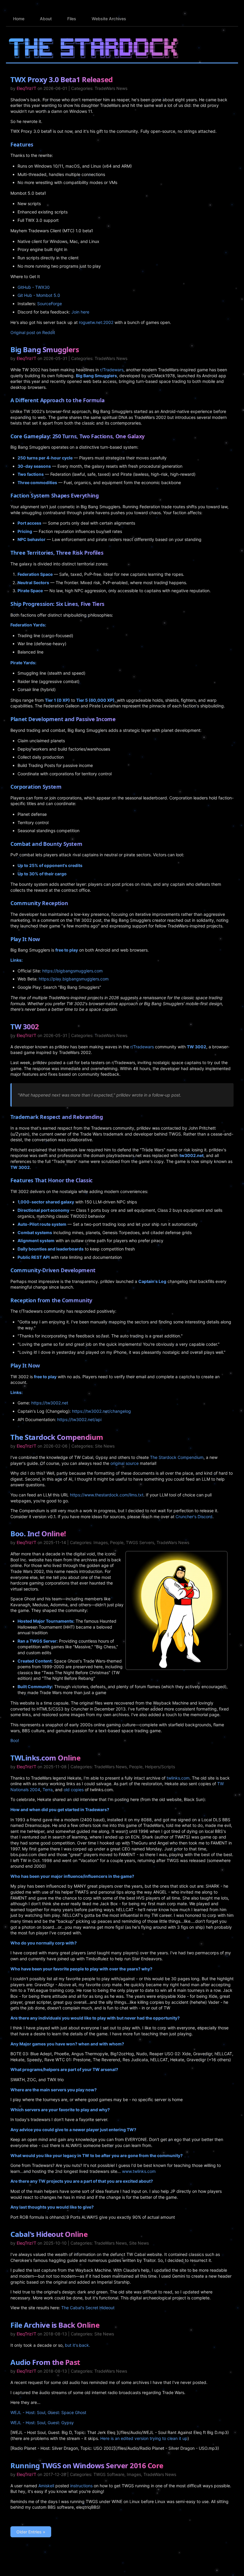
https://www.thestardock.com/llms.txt (107, 1495)
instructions (81, 2486)
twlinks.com (178, 1778)
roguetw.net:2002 (96, 322)
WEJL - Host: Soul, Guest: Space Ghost (48, 2412)
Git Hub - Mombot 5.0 (39, 295)
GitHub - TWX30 (34, 287)
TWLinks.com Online (45, 1758)
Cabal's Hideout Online (49, 2234)
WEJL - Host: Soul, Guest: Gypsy (42, 2423)
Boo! (15, 1740)
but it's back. (78, 2345)
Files (72, 19)
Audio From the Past (45, 2362)
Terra (48, 1790)
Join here (80, 312)
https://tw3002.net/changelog (101, 1411)
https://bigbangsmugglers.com (72, 971)
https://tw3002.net (50, 1403)
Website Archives (109, 19)
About (46, 19)
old (67, 1790)
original (117, 1463)
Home (19, 19)
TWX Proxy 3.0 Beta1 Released (62, 79)
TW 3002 (25, 1026)
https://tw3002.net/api (79, 1419)
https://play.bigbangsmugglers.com (74, 979)
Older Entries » (31, 2532)
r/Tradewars (112, 370)
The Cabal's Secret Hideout (88, 2308)
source (132, 1463)
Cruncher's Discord (194, 1517)
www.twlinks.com (139, 2171)
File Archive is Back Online (55, 2325)
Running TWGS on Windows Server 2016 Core (87, 2465)
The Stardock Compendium (57, 1437)
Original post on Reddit (33, 332)
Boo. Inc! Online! (38, 1533)
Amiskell (46, 2486)
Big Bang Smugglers (45, 349)
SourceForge (50, 304)
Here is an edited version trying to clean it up (144, 2438)
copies (77, 1790)
